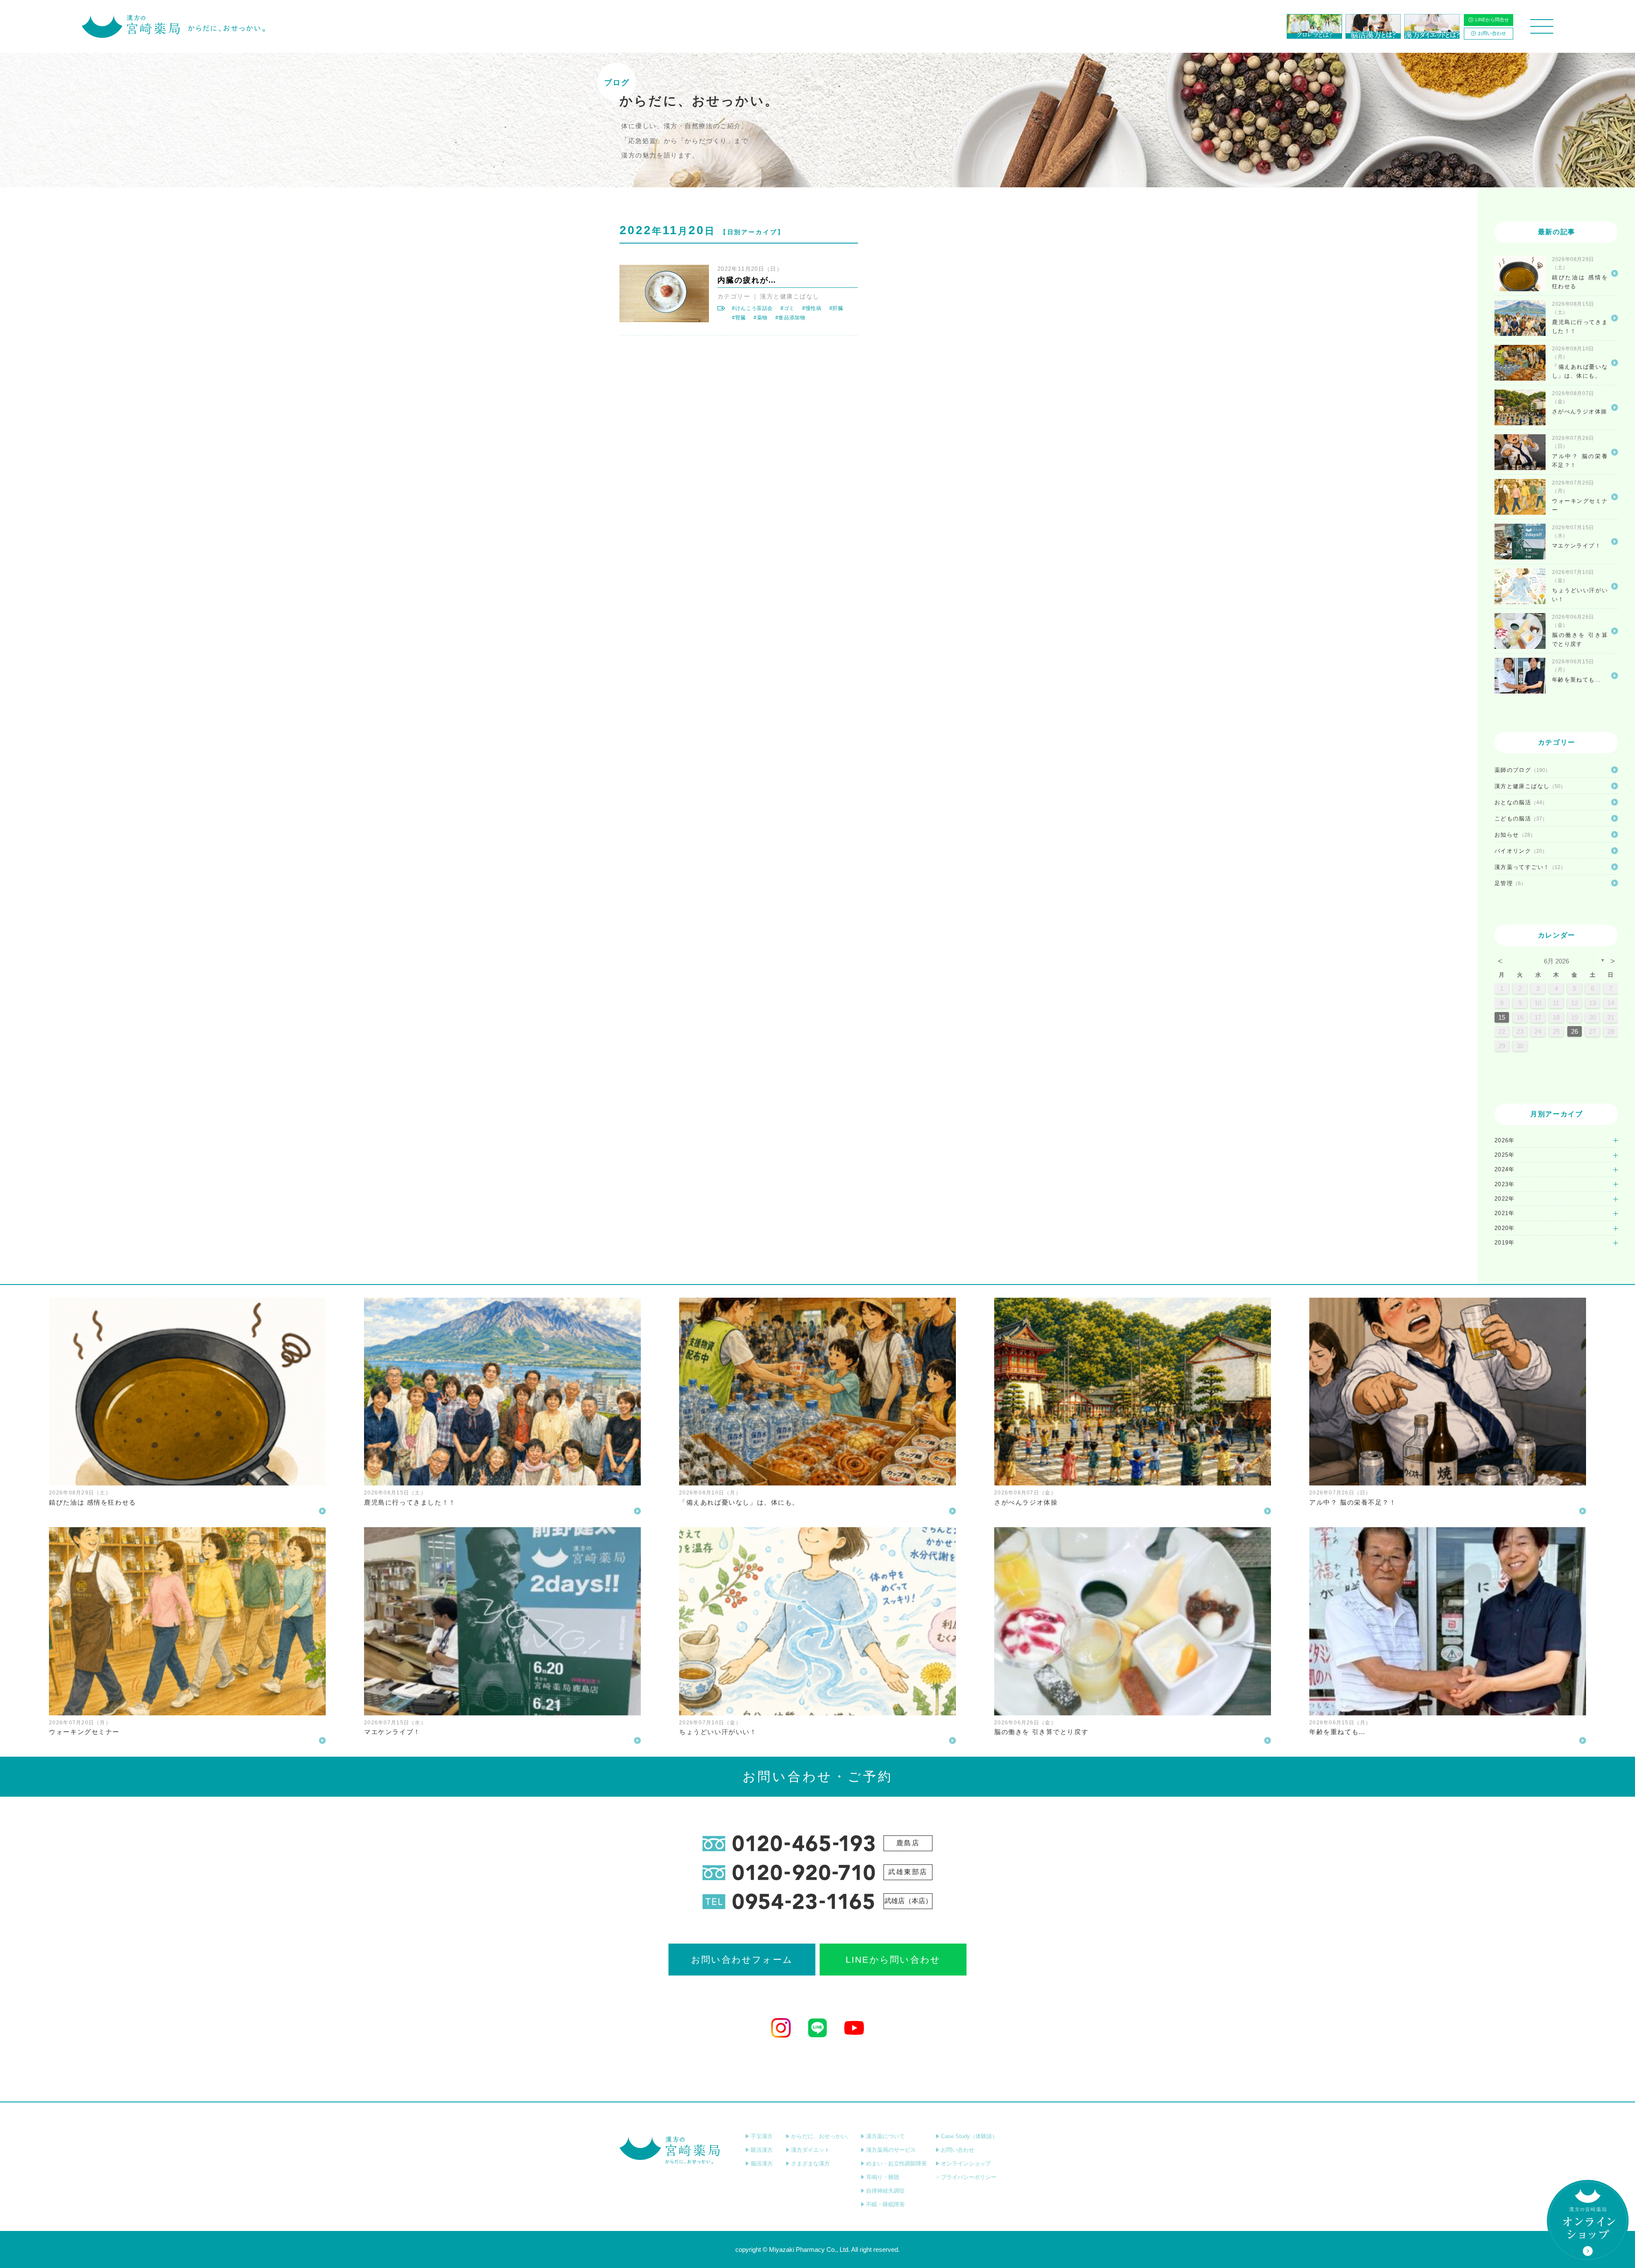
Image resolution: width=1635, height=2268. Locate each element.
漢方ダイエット (810, 2150)
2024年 (1505, 1169)
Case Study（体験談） (969, 2136)
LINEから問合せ (1492, 20)
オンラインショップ (966, 2163)
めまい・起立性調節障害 (896, 2163)
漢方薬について (885, 2136)
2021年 (1505, 1213)
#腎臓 (739, 318)
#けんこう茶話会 (752, 308)
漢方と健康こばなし (790, 296)
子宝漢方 (762, 2136)
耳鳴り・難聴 (883, 2177)
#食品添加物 (790, 318)
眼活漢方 (762, 2150)
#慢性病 (812, 308)
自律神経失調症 (885, 2191)
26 (1575, 1031)
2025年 (1505, 1155)
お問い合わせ (1492, 33)
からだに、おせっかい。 (822, 2136)
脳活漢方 (762, 2163)
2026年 (1505, 1140)
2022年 (1505, 1199)
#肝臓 (836, 308)
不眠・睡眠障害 (885, 2204)
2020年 (1505, 1228)
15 (1502, 1017)
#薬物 (761, 318)
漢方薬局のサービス (891, 2150)
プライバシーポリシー (969, 2177)
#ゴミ (787, 308)
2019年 (1505, 1243)
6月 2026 (1556, 961)
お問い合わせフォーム (742, 1960)
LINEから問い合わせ (893, 1960)
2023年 (1505, 1184)
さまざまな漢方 (810, 2163)
